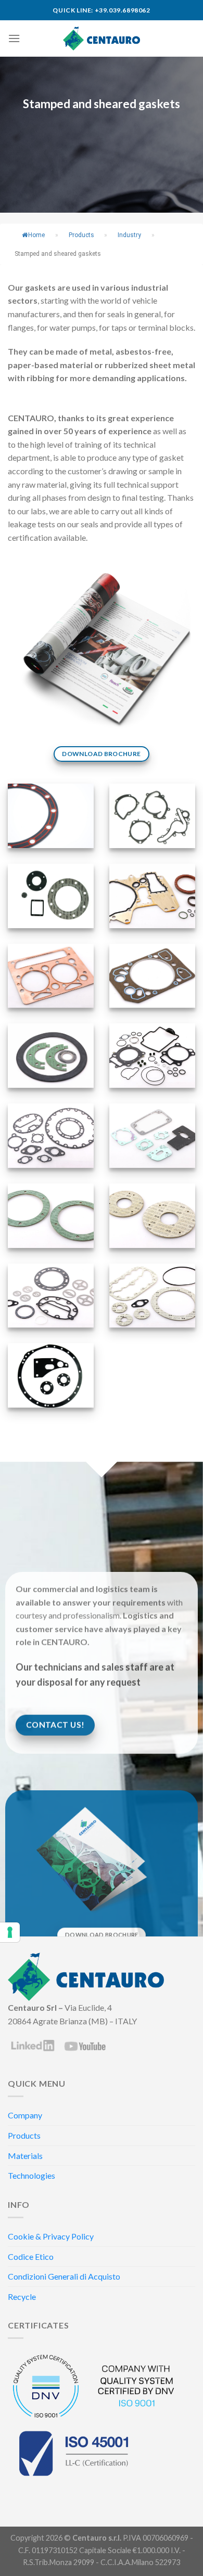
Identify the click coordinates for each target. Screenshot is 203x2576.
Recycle (22, 2297)
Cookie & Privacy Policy (51, 2236)
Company (25, 2115)
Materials (25, 2156)
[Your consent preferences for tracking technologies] (10, 1932)
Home (36, 235)
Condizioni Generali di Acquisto (64, 2276)
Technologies (31, 2175)
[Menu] (14, 38)
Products (24, 2135)
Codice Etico (31, 2256)
